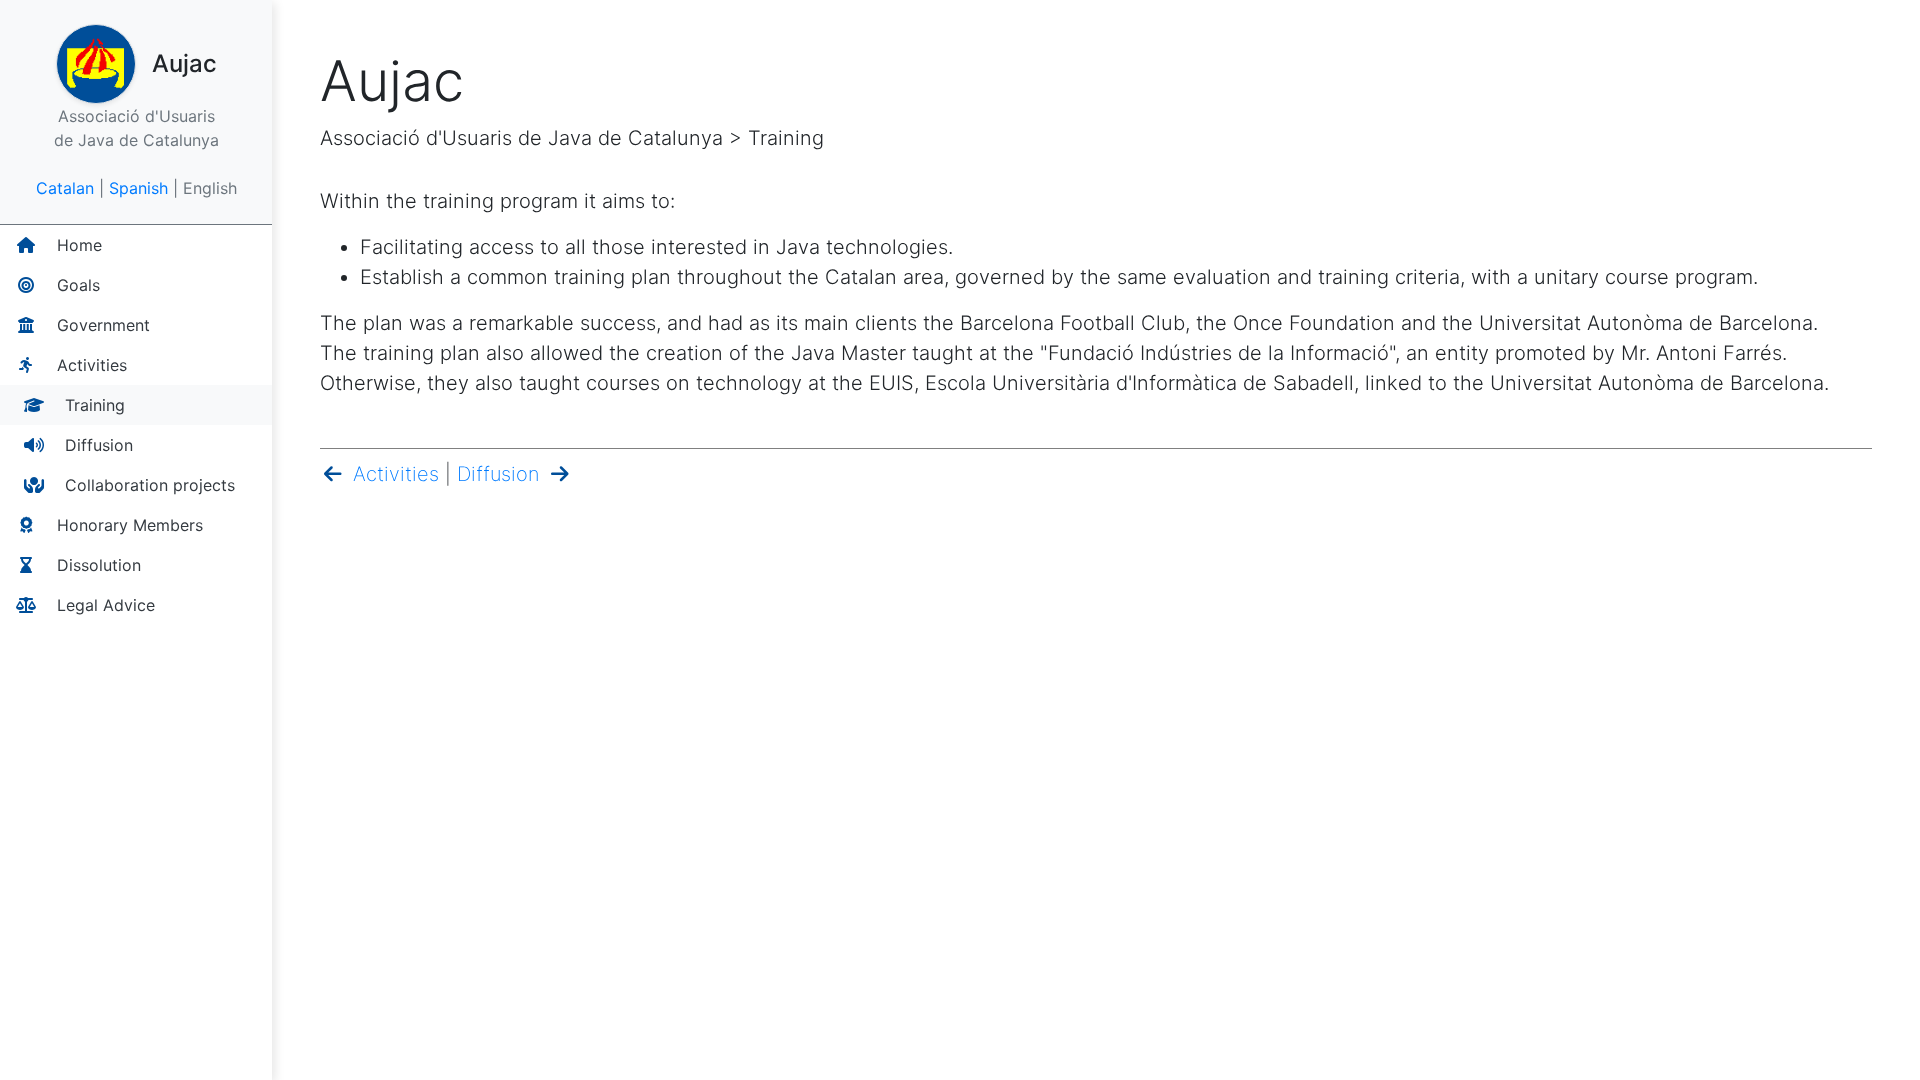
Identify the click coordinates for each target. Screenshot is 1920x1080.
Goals (76, 285)
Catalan (65, 188)
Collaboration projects (147, 485)
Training (92, 405)
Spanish (138, 188)
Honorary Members (127, 525)
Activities (89, 365)
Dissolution (96, 565)
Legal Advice (103, 605)
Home (77, 245)
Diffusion (96, 445)
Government (101, 325)
